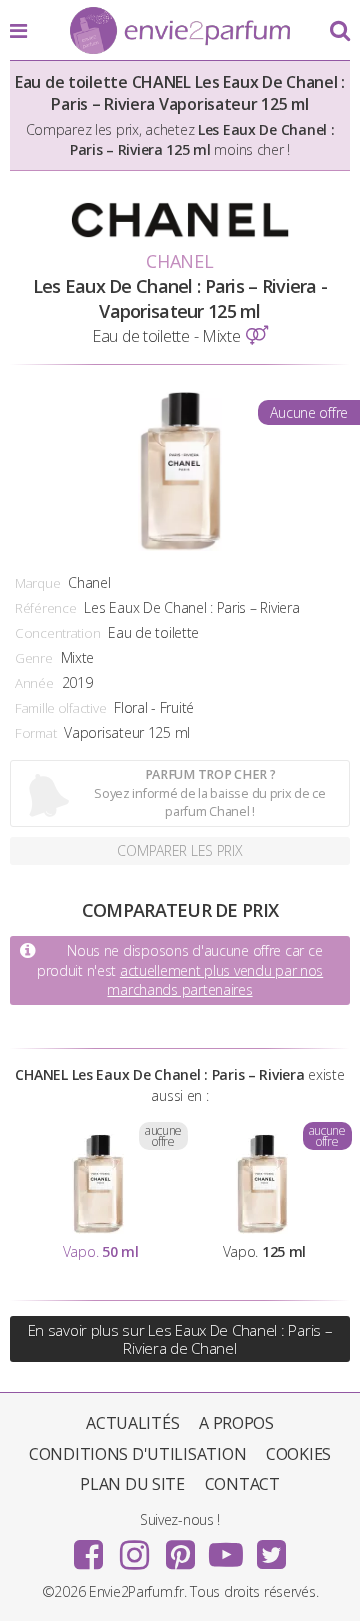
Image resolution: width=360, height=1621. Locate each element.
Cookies (298, 1454)
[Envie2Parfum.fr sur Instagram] (134, 1548)
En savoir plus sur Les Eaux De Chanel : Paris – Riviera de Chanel (180, 1339)
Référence (45, 608)
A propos (236, 1423)
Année (34, 683)
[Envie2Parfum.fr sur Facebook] (89, 1548)
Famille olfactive (60, 708)
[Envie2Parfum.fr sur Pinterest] (180, 1548)
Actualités (132, 1423)
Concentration (57, 633)
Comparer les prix (179, 850)
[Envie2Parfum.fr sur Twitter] (271, 1548)
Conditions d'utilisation (137, 1454)
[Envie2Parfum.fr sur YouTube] (226, 1548)
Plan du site (132, 1484)
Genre (34, 658)
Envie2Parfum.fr (180, 32)
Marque (37, 583)
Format (35, 733)
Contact (242, 1484)
